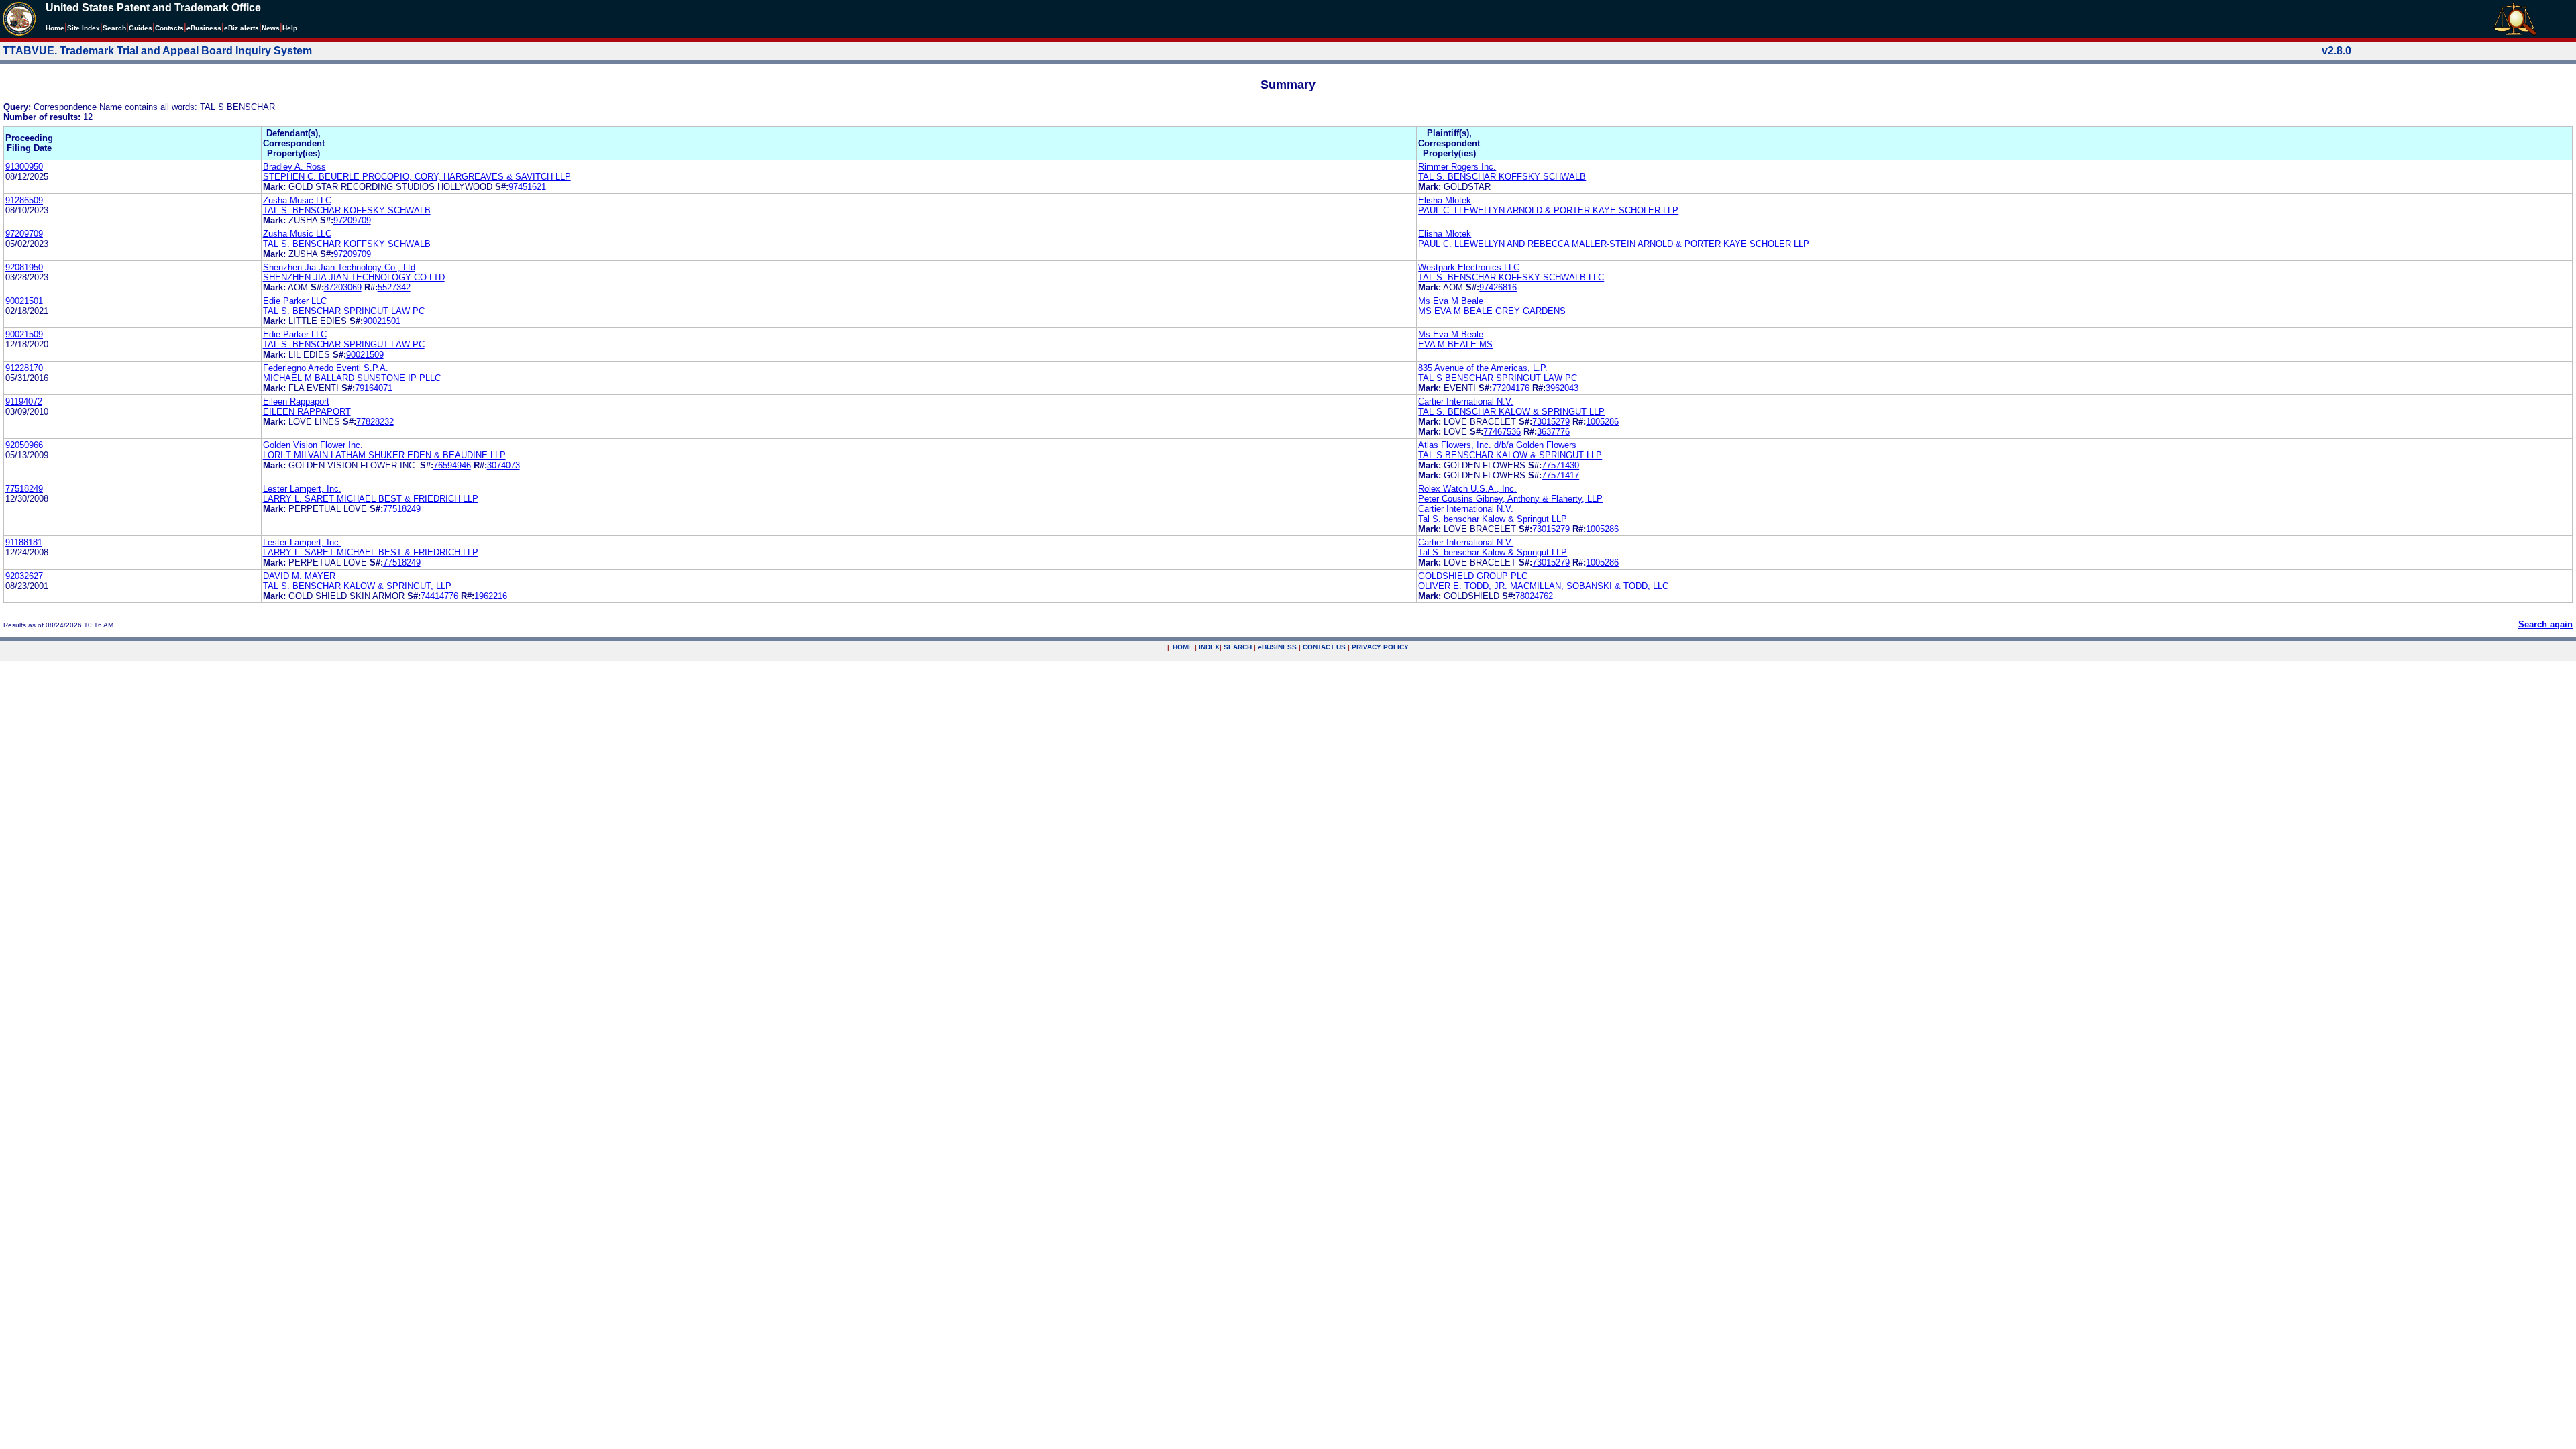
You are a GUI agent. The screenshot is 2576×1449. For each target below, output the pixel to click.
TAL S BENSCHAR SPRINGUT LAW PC (1498, 378)
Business (204, 28)
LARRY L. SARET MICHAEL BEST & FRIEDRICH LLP (371, 499)
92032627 (24, 576)
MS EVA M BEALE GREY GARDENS (1492, 311)
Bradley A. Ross (294, 167)
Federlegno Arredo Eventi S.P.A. (326, 368)
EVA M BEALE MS (1455, 344)
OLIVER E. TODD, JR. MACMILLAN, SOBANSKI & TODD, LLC (1543, 586)
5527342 (394, 287)
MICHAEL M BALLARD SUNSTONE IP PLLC (352, 378)
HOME (1183, 647)
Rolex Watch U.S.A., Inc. (1467, 489)
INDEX (1209, 647)
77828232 (375, 422)
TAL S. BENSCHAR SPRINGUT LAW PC (344, 311)
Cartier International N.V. (1466, 401)
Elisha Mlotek (1445, 200)
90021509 (24, 334)
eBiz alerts (241, 28)
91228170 (24, 368)
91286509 (24, 200)
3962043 (1562, 388)
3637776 (1553, 432)
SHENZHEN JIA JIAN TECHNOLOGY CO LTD (354, 277)
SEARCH (1238, 647)
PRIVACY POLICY (1380, 647)
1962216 (491, 596)
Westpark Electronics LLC (1469, 267)
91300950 (24, 167)
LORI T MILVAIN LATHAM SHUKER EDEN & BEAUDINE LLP (384, 455)
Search (114, 28)
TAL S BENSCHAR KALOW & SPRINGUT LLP (1510, 455)
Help (290, 28)
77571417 (1560, 475)
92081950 (24, 267)
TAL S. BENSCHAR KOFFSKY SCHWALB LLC (1511, 277)
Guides (141, 28)
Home (55, 28)
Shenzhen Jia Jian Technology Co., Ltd (339, 267)
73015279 (1551, 422)
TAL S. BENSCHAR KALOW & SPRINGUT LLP (1511, 412)
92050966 (24, 445)
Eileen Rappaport (296, 401)
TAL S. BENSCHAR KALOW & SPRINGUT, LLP (357, 586)
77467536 (1502, 432)
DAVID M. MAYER (299, 576)
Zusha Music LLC (297, 200)
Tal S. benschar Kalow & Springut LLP (1493, 519)
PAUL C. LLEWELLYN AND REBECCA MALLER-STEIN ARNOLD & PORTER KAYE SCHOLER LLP (1614, 244)
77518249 (24, 489)
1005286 (1602, 422)
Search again (2545, 624)
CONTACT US (1324, 647)
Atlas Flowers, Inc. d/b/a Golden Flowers (1497, 445)
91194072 (24, 401)
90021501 (24, 301)
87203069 (343, 287)
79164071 (374, 388)
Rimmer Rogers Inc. (1457, 167)
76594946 (452, 465)
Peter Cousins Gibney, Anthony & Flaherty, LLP (1510, 499)
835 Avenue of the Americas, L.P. (1483, 368)
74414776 (439, 596)
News (271, 28)
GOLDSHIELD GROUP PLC (1473, 576)
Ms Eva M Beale (1451, 301)
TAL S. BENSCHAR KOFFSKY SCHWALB (1502, 177)
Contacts (169, 28)
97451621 (527, 187)
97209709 (352, 220)
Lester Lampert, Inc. (302, 489)
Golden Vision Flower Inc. (313, 445)
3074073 (503, 465)
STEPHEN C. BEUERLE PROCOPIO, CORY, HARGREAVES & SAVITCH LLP (417, 177)
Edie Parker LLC (295, 301)
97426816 (1498, 287)
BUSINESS (1277, 647)
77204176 (1511, 388)
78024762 (1534, 596)
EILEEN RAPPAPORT (307, 412)
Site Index (84, 28)
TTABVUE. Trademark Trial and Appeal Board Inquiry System (157, 51)
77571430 (1560, 465)
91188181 (24, 542)
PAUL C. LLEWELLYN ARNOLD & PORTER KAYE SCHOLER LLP (1548, 210)
